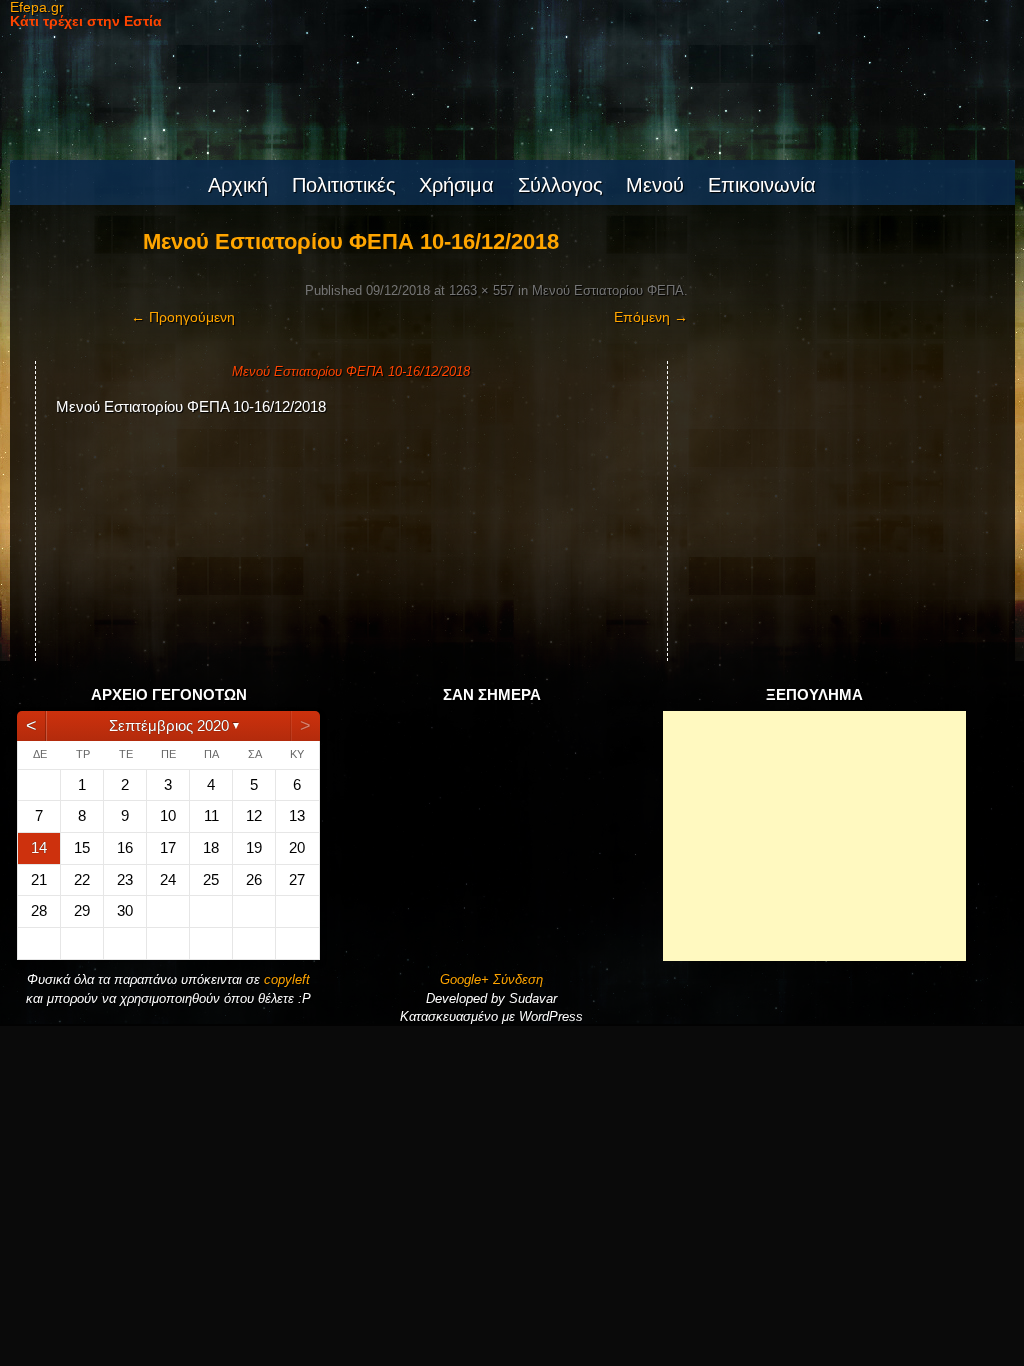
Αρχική (238, 185)
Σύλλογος (560, 185)
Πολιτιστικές (344, 185)
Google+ (464, 979)
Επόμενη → (651, 317)
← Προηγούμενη (183, 317)
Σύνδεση (518, 979)
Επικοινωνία (762, 185)
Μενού (655, 185)
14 (39, 848)
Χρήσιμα (456, 185)
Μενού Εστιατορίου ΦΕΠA (608, 290)
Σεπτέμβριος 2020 (169, 726)
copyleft (287, 979)
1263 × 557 (481, 290)
